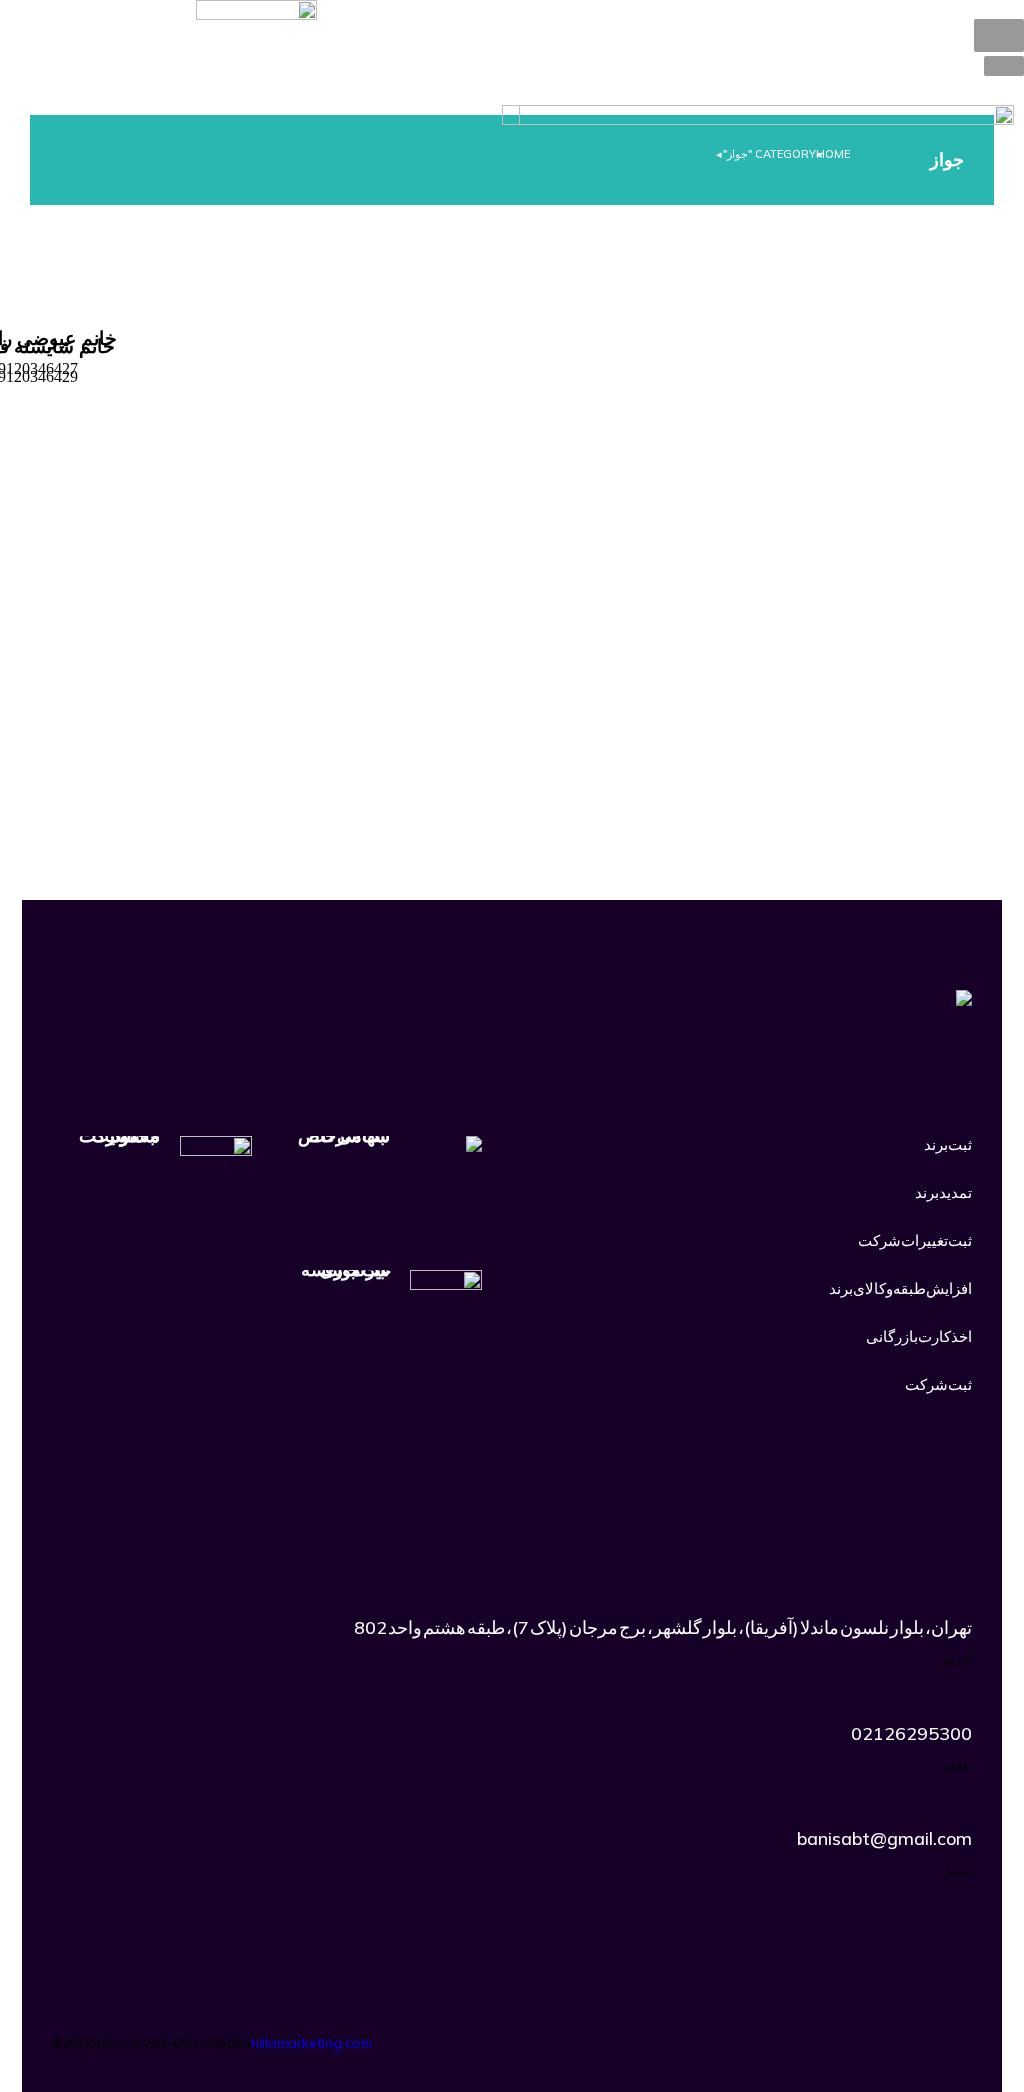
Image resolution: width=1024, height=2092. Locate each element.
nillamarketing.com (311, 2043)
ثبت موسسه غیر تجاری (345, 1270)
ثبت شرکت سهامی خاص (344, 1136)
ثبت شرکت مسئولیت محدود (119, 1136)
